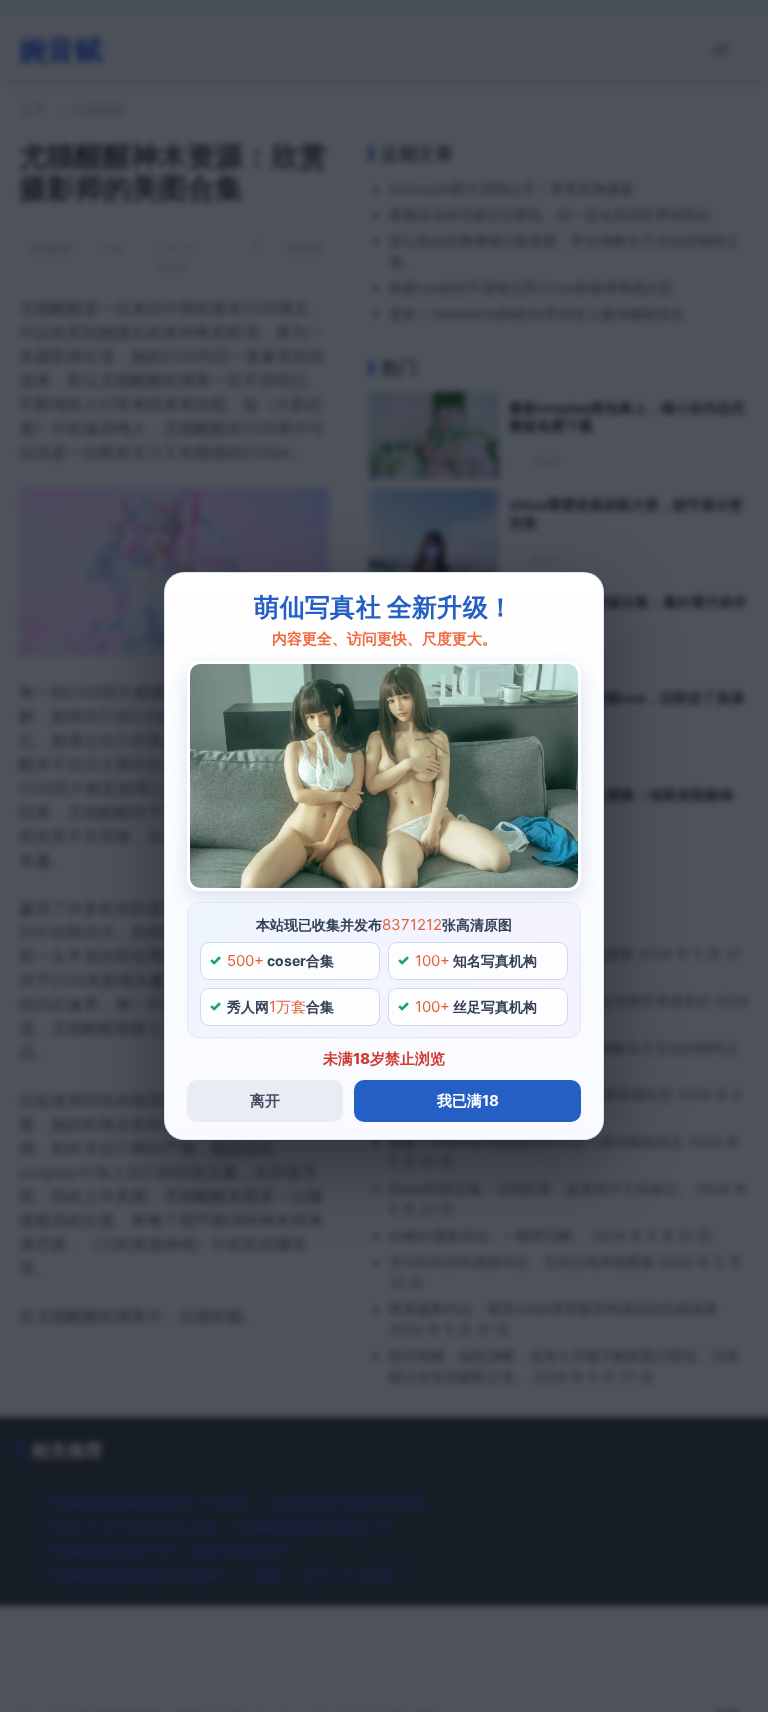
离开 (265, 1100)
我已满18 (468, 1100)
